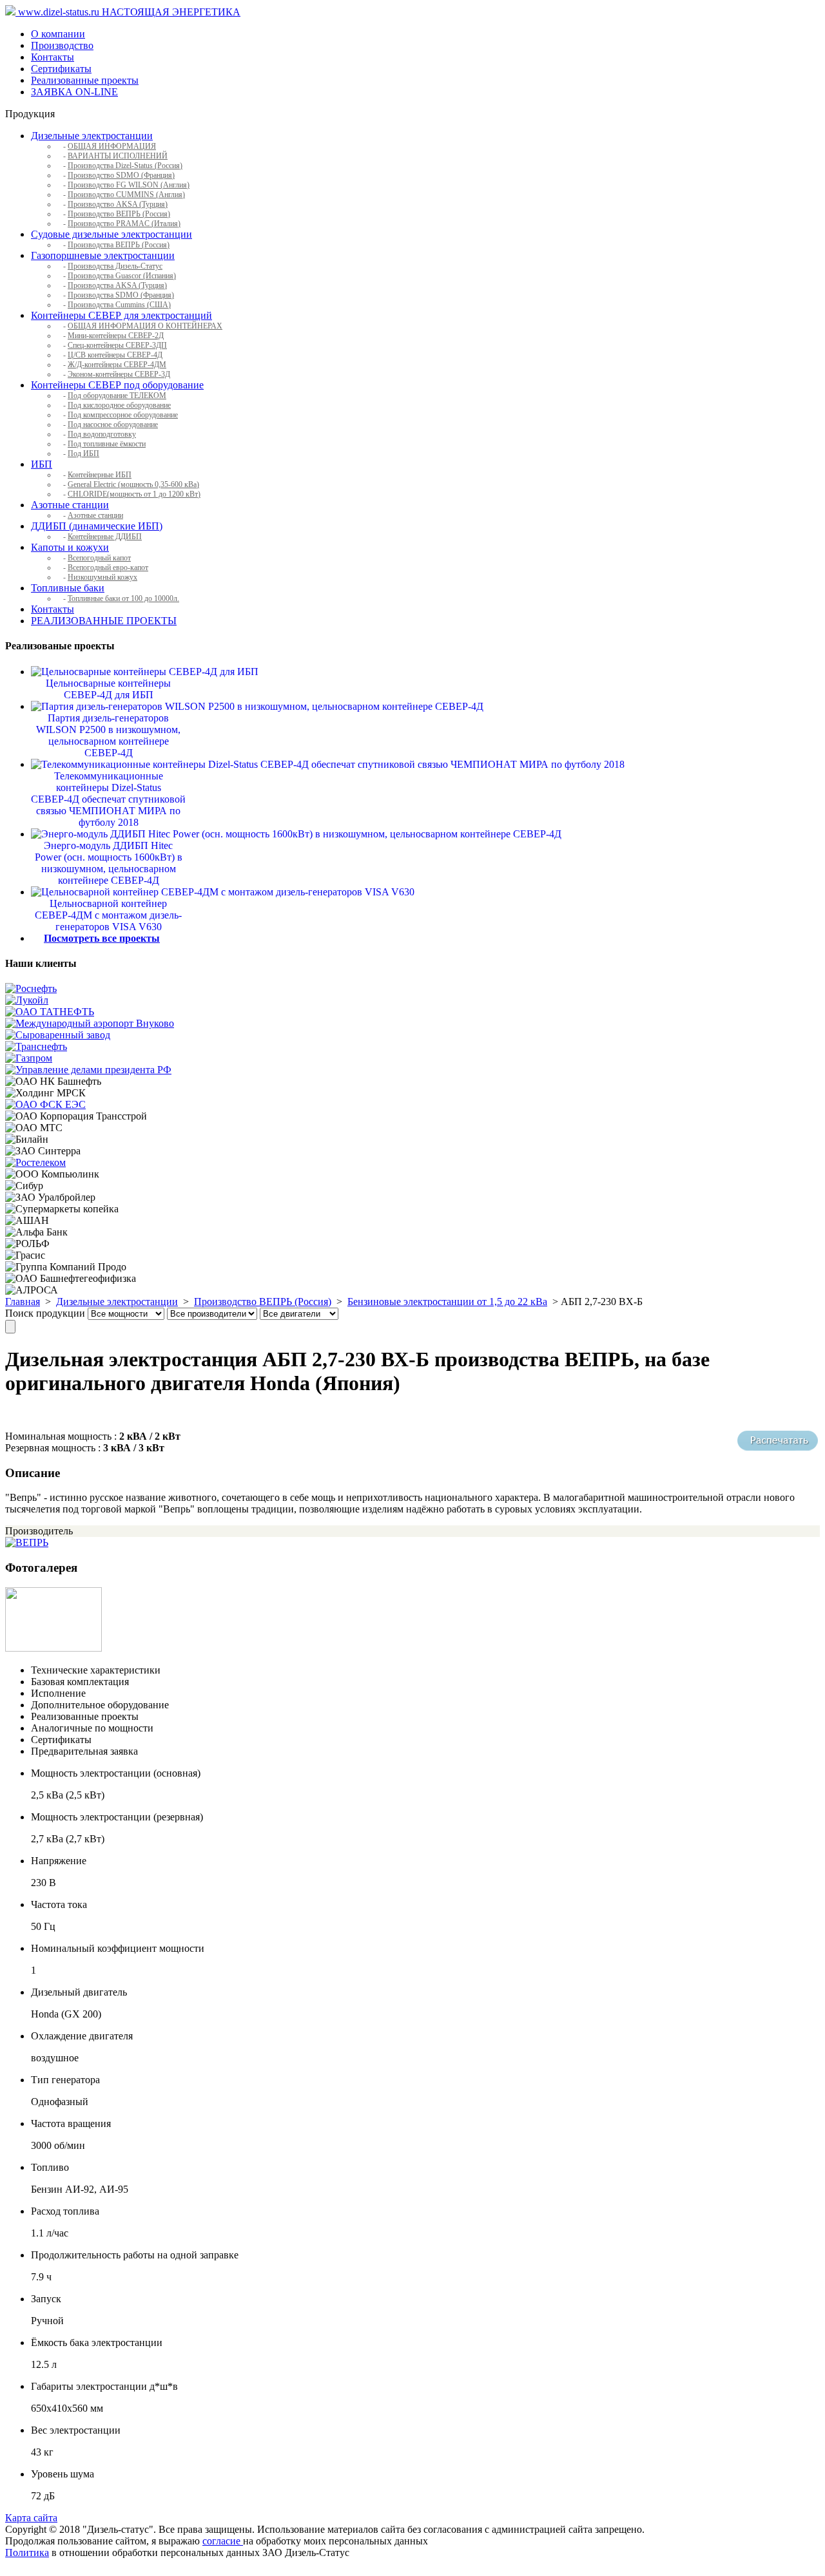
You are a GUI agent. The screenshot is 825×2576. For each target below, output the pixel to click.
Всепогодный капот (99, 558)
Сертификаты (61, 69)
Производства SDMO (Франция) (121, 295)
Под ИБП (83, 453)
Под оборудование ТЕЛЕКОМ (117, 396)
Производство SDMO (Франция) (121, 175)
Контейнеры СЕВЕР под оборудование (117, 385)
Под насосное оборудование (113, 425)
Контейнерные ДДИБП (105, 537)
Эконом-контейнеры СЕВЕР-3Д (119, 374)
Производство (62, 45)
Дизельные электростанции (92, 136)
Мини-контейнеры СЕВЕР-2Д (116, 336)
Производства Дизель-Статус (115, 266)
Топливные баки (68, 588)
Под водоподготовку (102, 434)
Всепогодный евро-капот (108, 568)
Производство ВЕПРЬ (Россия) (119, 214)
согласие (223, 2541)
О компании (58, 34)
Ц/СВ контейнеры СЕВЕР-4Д (115, 355)
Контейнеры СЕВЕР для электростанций (121, 315)
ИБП (42, 464)
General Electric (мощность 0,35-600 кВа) (133, 484)
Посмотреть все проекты (102, 938)
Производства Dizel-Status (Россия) (125, 166)
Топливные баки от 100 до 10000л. (123, 598)
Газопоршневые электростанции (103, 255)
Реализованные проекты (85, 80)
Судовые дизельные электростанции (112, 234)
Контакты (53, 57)
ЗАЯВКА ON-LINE (74, 92)
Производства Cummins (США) (119, 305)
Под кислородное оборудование (119, 405)
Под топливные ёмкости (107, 444)
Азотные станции (70, 505)
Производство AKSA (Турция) (118, 204)
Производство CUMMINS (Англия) (126, 195)
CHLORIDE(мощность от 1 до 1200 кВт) (134, 494)
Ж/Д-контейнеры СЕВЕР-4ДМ (117, 365)
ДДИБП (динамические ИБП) (97, 526)
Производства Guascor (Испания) (122, 276)
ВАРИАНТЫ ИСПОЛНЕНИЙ (118, 156)
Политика (27, 2552)
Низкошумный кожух (102, 577)
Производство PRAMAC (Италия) (124, 224)
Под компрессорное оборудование (123, 415)
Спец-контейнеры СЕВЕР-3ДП (117, 345)
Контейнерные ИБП (100, 475)
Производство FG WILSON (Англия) (129, 185)
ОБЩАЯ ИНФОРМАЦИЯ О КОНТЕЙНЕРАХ (145, 326)
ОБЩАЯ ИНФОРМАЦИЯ (112, 146)
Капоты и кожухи (70, 547)
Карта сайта (31, 2518)
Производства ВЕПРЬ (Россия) (119, 245)
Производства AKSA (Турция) (117, 285)
